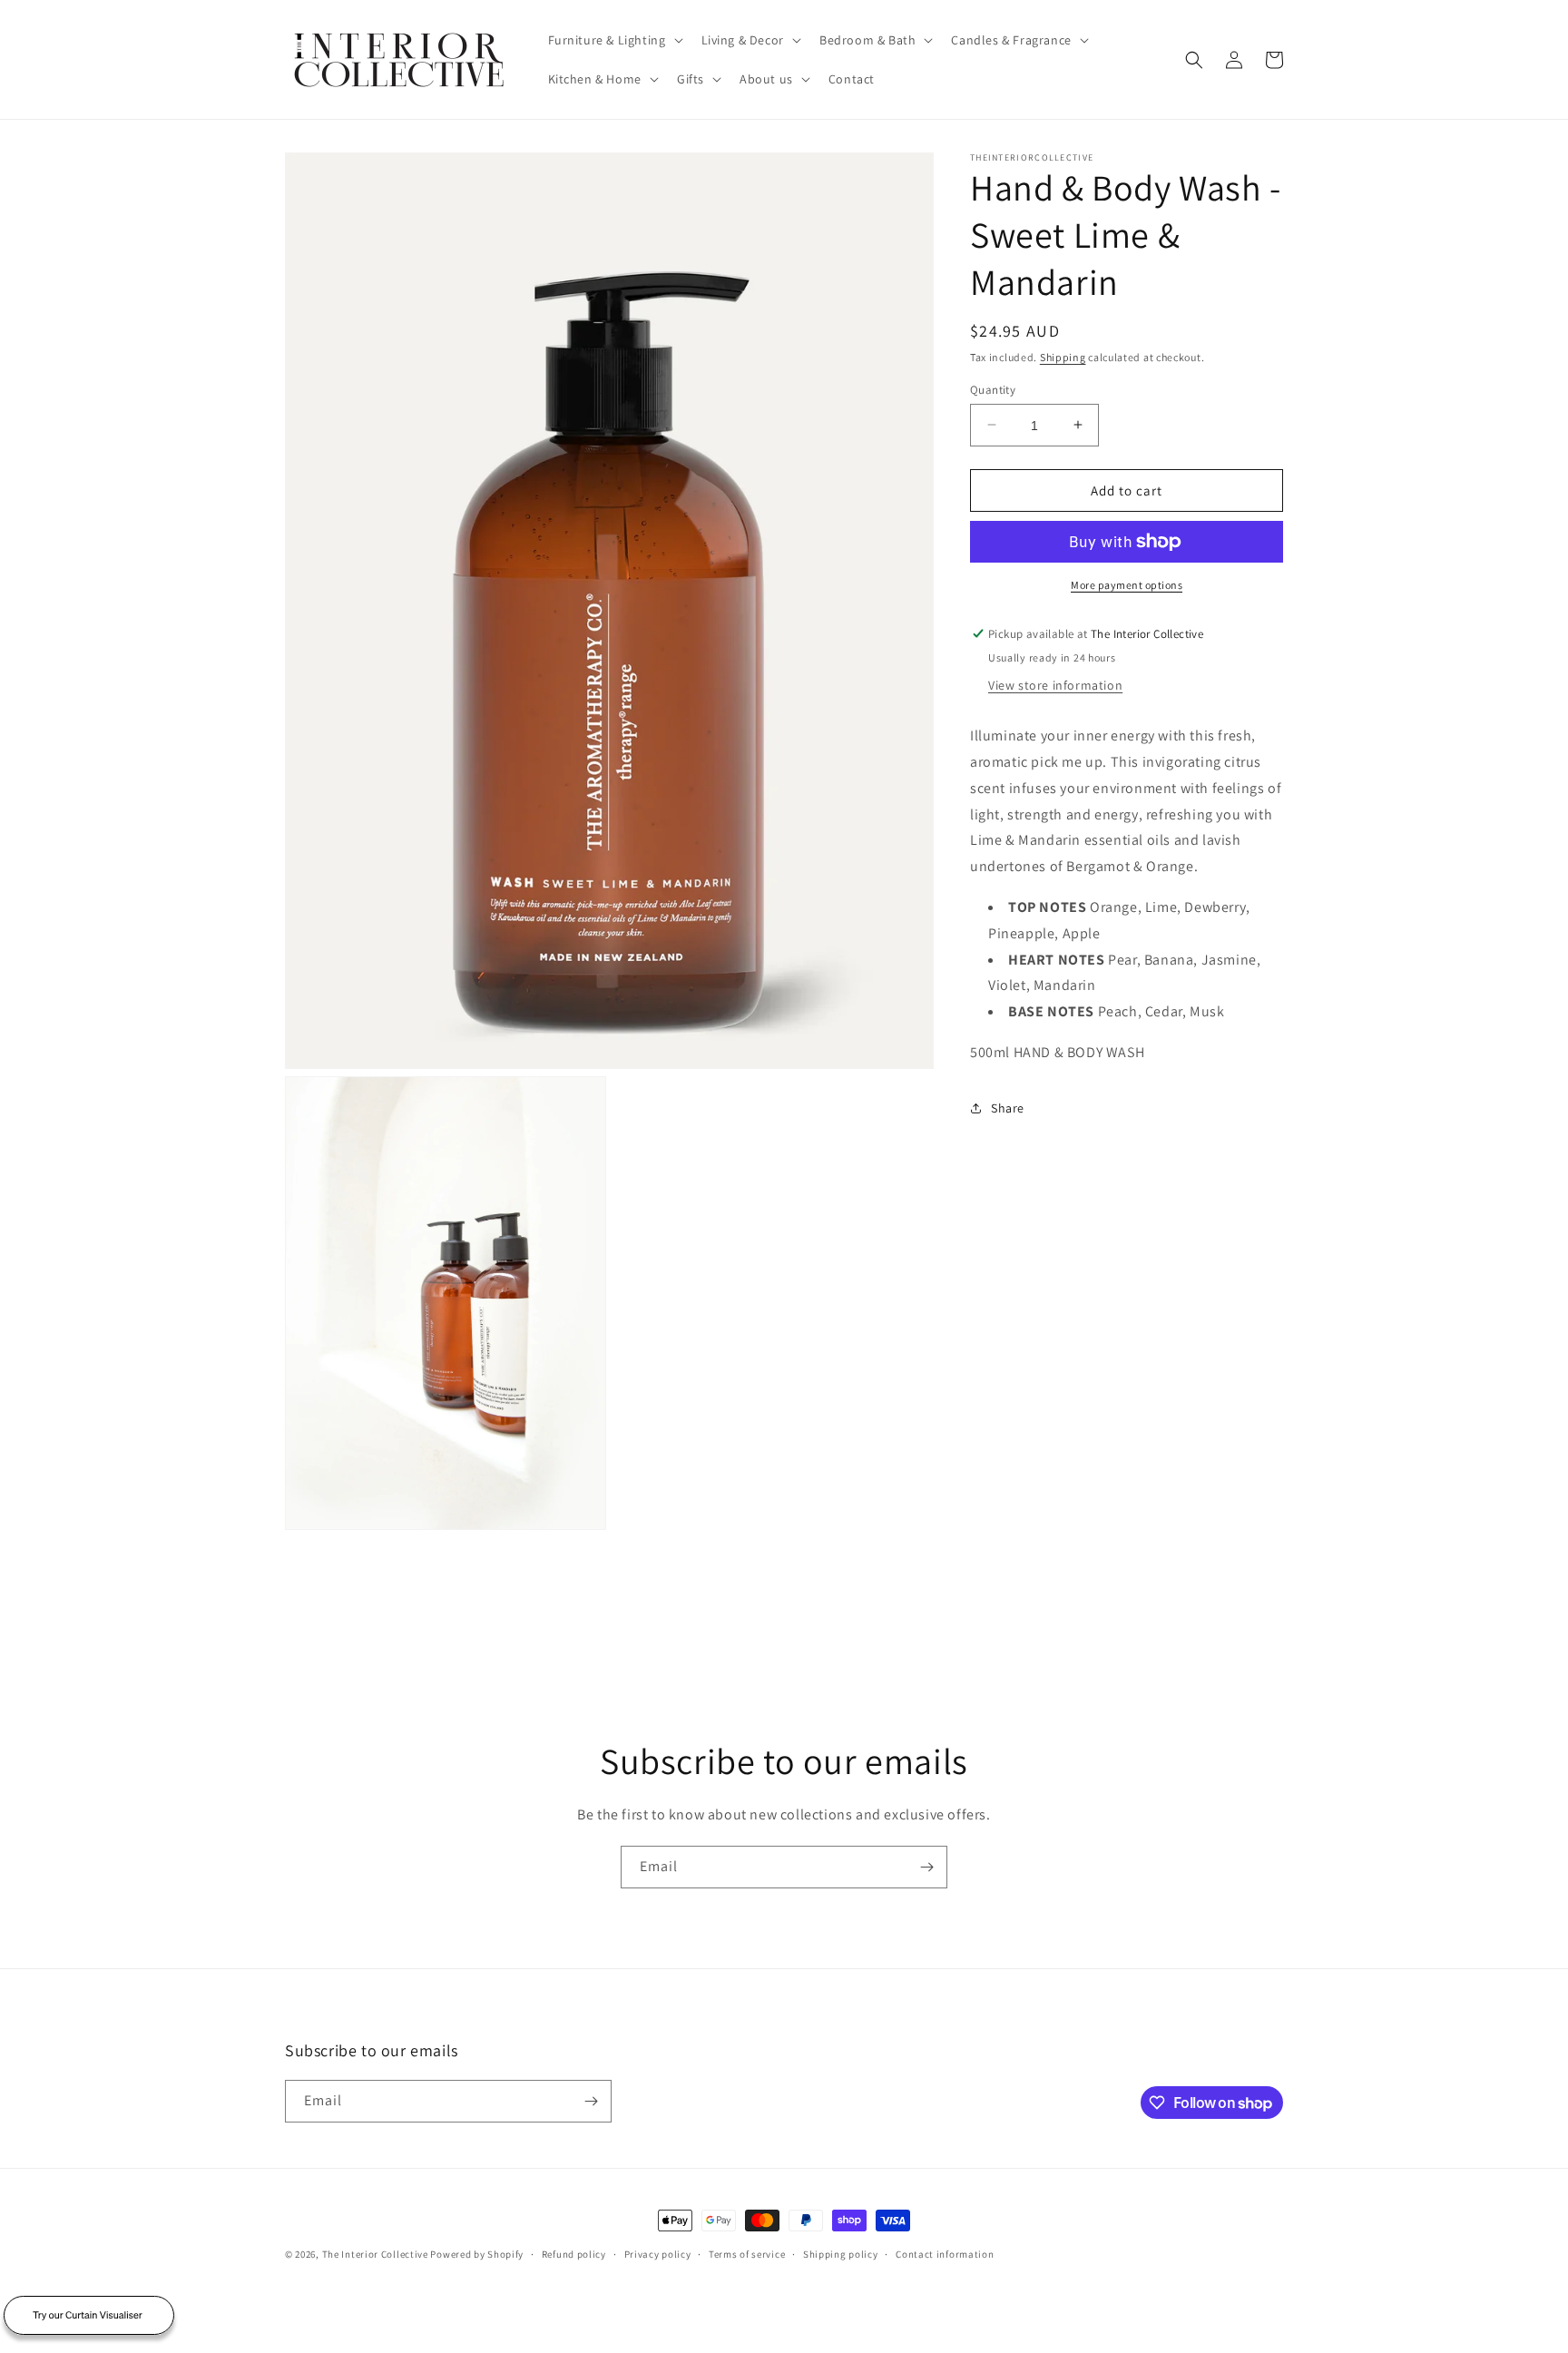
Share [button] (1008, 1108)
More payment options (1127, 585)
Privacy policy (658, 2254)
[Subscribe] (926, 1867)
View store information (1055, 685)
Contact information (945, 2254)
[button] (614, 40)
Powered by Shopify (477, 2254)
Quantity (993, 389)
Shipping (1063, 357)
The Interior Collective (375, 2254)
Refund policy (574, 2254)
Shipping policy (841, 2254)
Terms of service (747, 2254)
